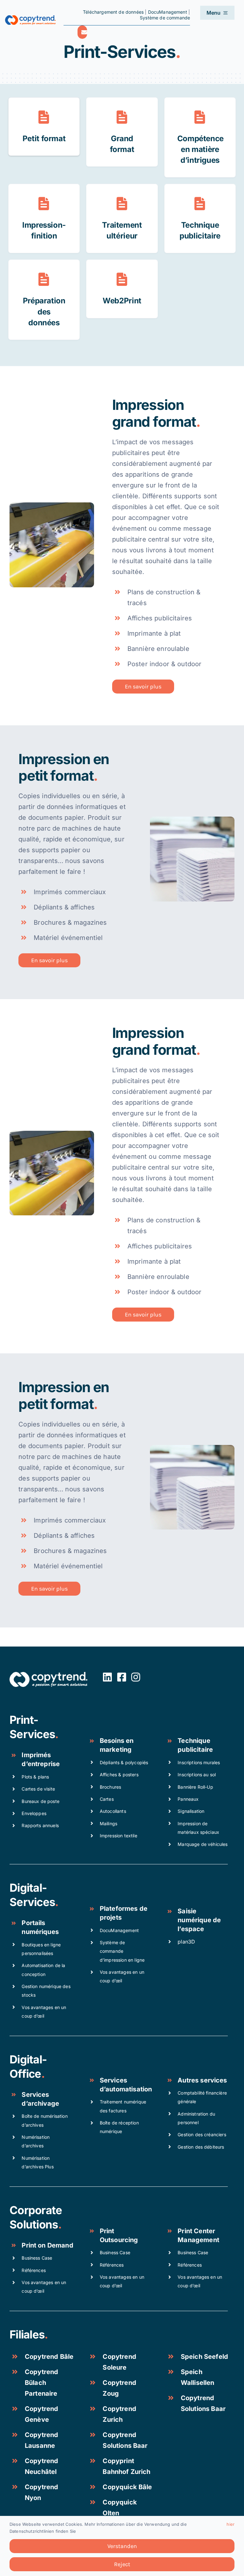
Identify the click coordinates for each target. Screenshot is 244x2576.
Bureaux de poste (41, 1801)
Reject (122, 2564)
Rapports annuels (40, 1825)
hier (230, 2524)
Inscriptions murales (199, 1762)
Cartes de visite (38, 1789)
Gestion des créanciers (202, 2134)
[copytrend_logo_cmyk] (30, 18)
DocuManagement (168, 12)
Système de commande (165, 18)
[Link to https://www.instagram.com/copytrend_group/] (136, 1677)
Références (34, 2270)
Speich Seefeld (204, 2357)
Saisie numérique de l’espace (199, 1920)
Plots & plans (35, 1777)
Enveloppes (34, 1813)
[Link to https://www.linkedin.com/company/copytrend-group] (107, 1677)
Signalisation (191, 1811)
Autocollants (113, 1811)
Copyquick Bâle (127, 2487)
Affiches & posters (119, 1775)
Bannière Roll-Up (195, 1787)
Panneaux (188, 1799)
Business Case (37, 2258)
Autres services (202, 2080)
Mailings (108, 1823)
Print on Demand (47, 2245)
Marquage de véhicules (203, 1844)
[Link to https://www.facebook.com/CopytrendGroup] (122, 1677)
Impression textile (119, 1836)
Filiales (27, 2334)
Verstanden (122, 2546)
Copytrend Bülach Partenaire (41, 2383)
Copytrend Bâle (49, 2357)
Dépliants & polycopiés (124, 1762)
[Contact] (82, 32)
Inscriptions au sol (197, 1775)
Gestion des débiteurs (201, 2147)
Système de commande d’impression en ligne (122, 1951)
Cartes (107, 1799)
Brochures (110, 1787)
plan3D (186, 1942)
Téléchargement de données (113, 12)
